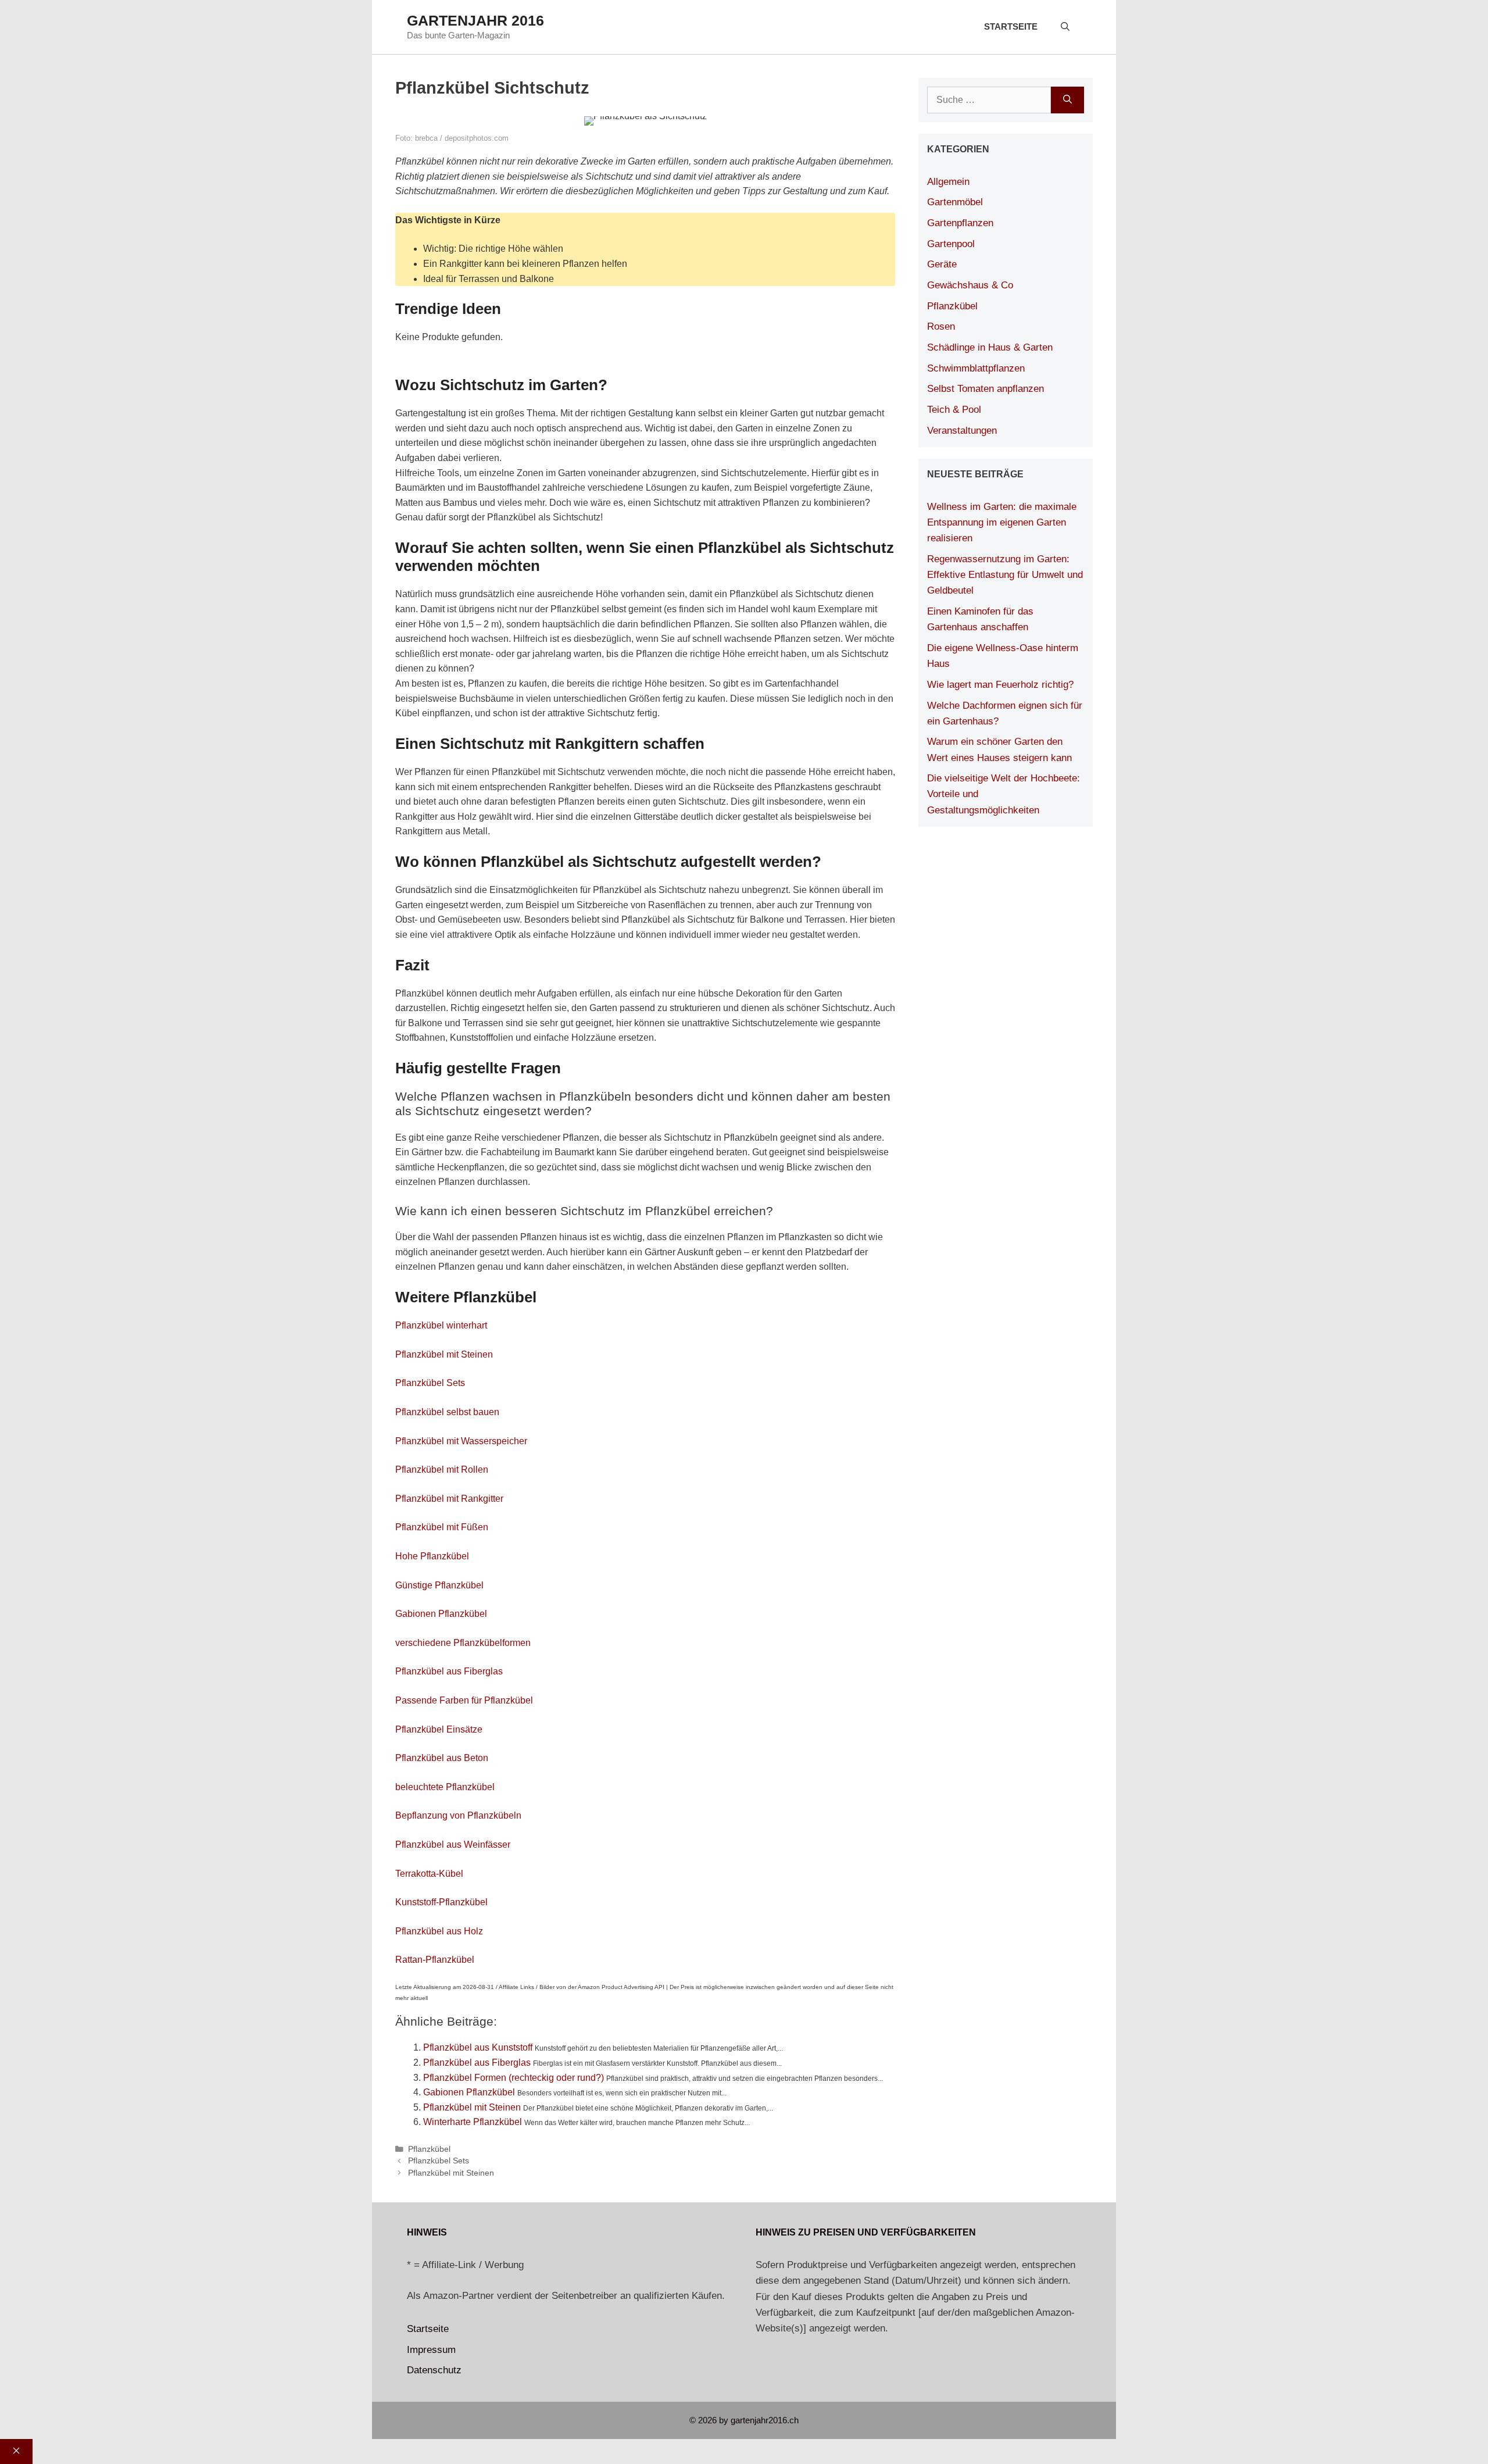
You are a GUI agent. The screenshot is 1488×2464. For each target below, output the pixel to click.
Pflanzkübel (429, 2149)
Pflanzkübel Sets (430, 1383)
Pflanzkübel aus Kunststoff (478, 2047)
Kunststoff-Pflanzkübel (441, 1902)
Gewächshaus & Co (970, 285)
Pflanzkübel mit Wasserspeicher (461, 1441)
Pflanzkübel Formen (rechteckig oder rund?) (514, 2078)
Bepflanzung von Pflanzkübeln (458, 1815)
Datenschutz (434, 2370)
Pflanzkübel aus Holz (439, 1931)
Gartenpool (951, 244)
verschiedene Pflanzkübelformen (463, 1643)
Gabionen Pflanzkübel (441, 1614)
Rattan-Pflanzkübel (435, 1960)
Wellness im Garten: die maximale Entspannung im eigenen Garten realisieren (1002, 522)
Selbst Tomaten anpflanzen (986, 389)
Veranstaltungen (962, 431)
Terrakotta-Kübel (429, 1874)
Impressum (431, 2350)
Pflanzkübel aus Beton (442, 1758)
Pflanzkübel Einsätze (439, 1729)
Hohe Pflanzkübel (432, 1556)
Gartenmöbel (955, 202)
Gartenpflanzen (960, 223)
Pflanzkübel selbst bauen (447, 1412)
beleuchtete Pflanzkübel (445, 1787)
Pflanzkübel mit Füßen (442, 1527)
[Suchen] (1067, 100)
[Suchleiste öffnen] (1065, 27)
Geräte (942, 264)
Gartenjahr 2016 (475, 20)
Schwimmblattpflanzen (976, 368)
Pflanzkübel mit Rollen (442, 1470)
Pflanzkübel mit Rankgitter (449, 1499)
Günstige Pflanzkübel (439, 1585)
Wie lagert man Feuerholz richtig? (1000, 685)
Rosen (941, 326)
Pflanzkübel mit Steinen (444, 1354)
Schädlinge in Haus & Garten (990, 347)
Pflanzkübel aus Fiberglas (449, 1671)
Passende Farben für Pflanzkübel (464, 1700)
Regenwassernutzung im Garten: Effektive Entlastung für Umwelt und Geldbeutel (1005, 575)
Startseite (1011, 26)
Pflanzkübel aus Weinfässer (453, 1845)
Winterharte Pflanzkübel (473, 2122)
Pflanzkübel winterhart (441, 1325)
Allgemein (948, 182)
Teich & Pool (954, 410)
